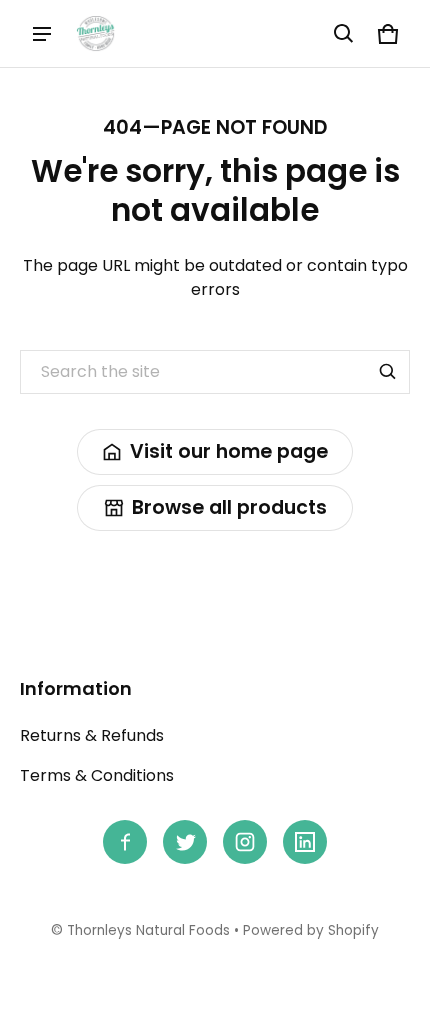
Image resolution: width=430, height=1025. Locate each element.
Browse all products (229, 507)
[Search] (388, 372)
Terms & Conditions (97, 775)
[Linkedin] (305, 842)
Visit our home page (229, 451)
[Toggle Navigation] (42, 34)
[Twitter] (185, 842)
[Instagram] (245, 842)
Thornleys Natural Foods (148, 930)
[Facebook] (125, 842)
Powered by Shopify (311, 930)
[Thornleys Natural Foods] (96, 34)
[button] (344, 34)
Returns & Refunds (92, 735)
